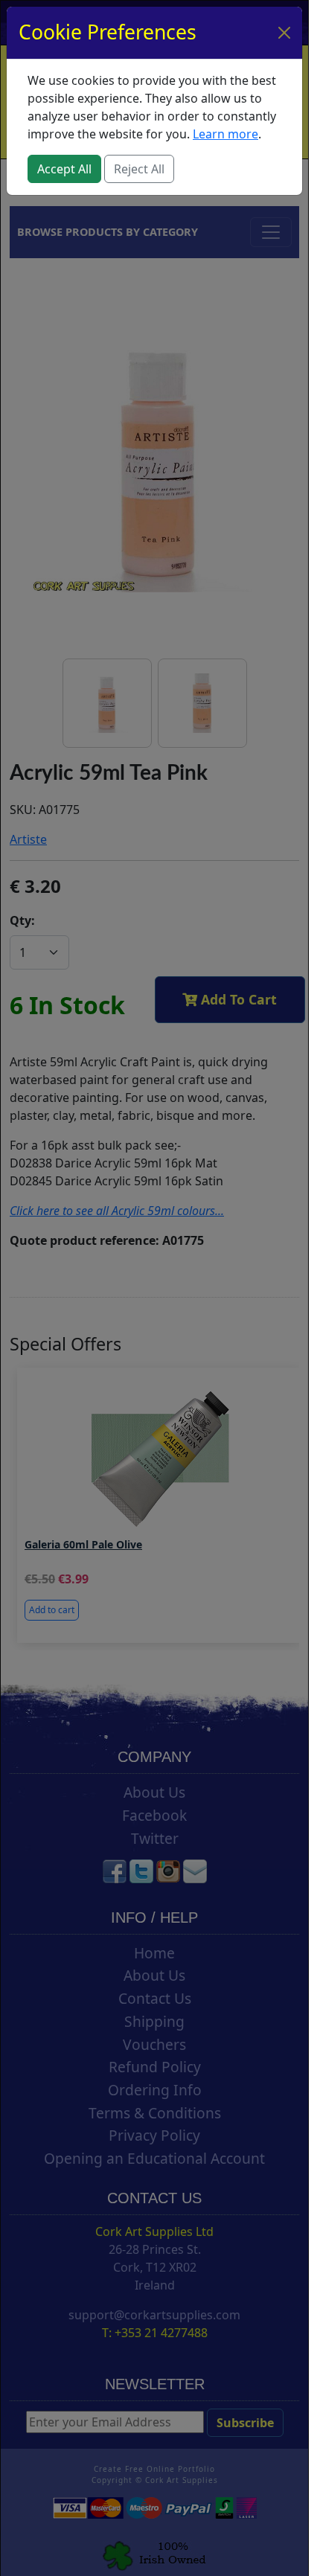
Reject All (139, 169)
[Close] (284, 33)
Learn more (225, 134)
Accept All (64, 169)
